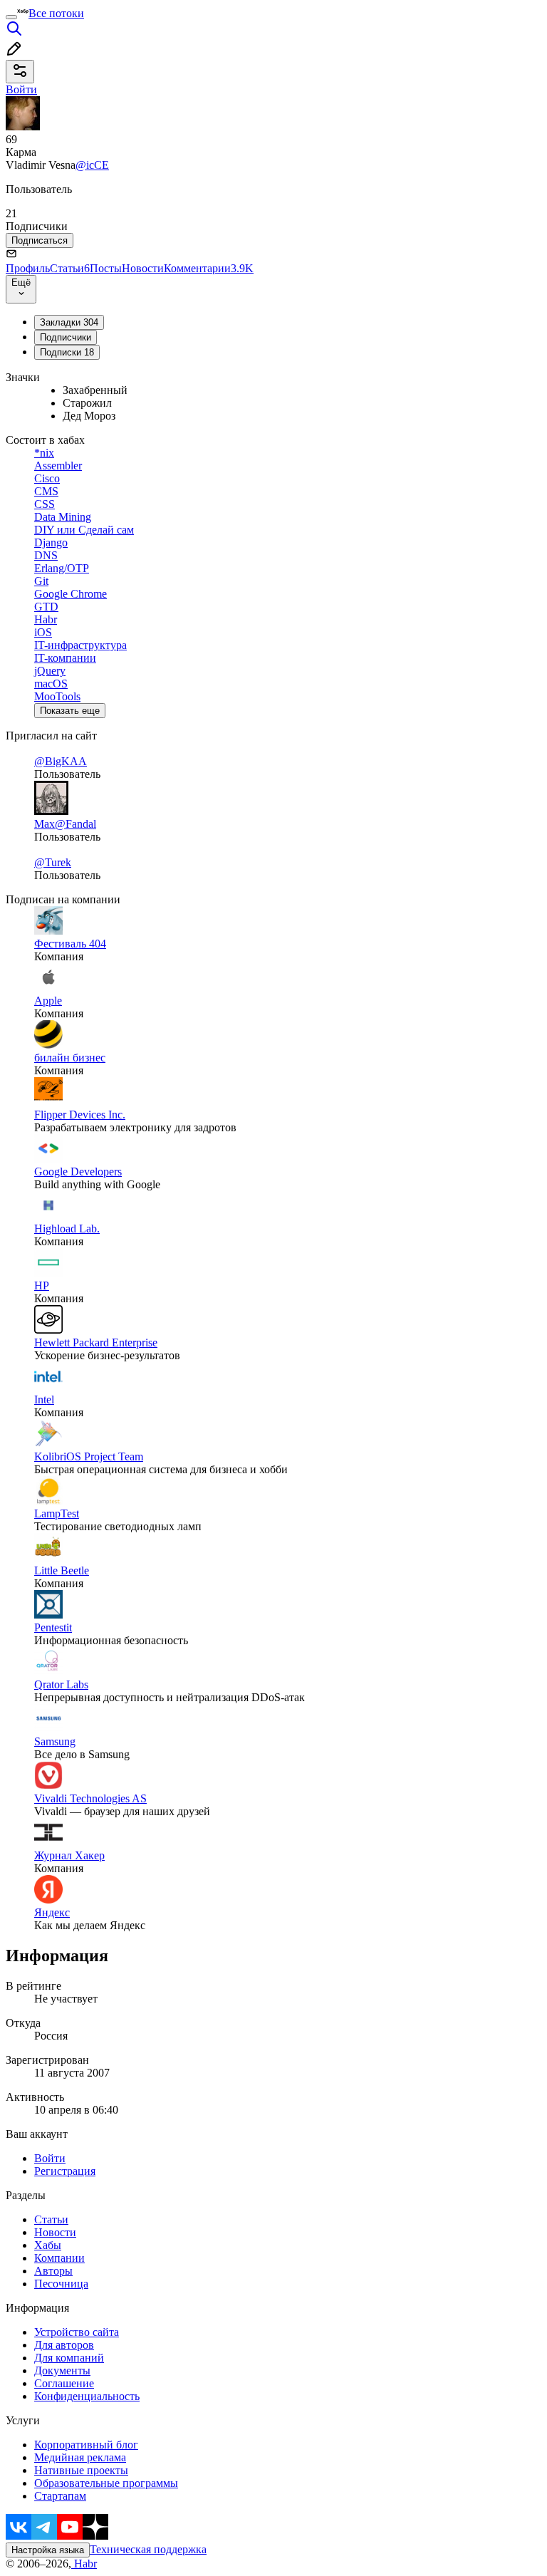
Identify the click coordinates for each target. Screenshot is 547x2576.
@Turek (53, 862)
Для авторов (64, 2345)
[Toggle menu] (11, 17)
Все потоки (56, 13)
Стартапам (60, 2496)
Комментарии (209, 268)
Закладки (69, 322)
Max (45, 824)
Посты (106, 268)
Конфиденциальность (87, 2396)
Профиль (28, 268)
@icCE (92, 165)
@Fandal (75, 824)
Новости (143, 268)
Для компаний (69, 2358)
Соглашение (64, 2383)
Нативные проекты (81, 2470)
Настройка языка (48, 2550)
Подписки (67, 352)
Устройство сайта (77, 2332)
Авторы (53, 2271)
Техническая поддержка (148, 2549)
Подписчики (66, 337)
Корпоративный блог (86, 2445)
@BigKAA (61, 761)
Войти (50, 2158)
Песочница (61, 2284)
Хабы (48, 2245)
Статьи (70, 268)
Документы (62, 2370)
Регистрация (65, 2171)
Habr (84, 2564)
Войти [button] (21, 89)
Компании (59, 2258)
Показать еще (70, 711)
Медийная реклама (80, 2457)
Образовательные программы (106, 2483)
